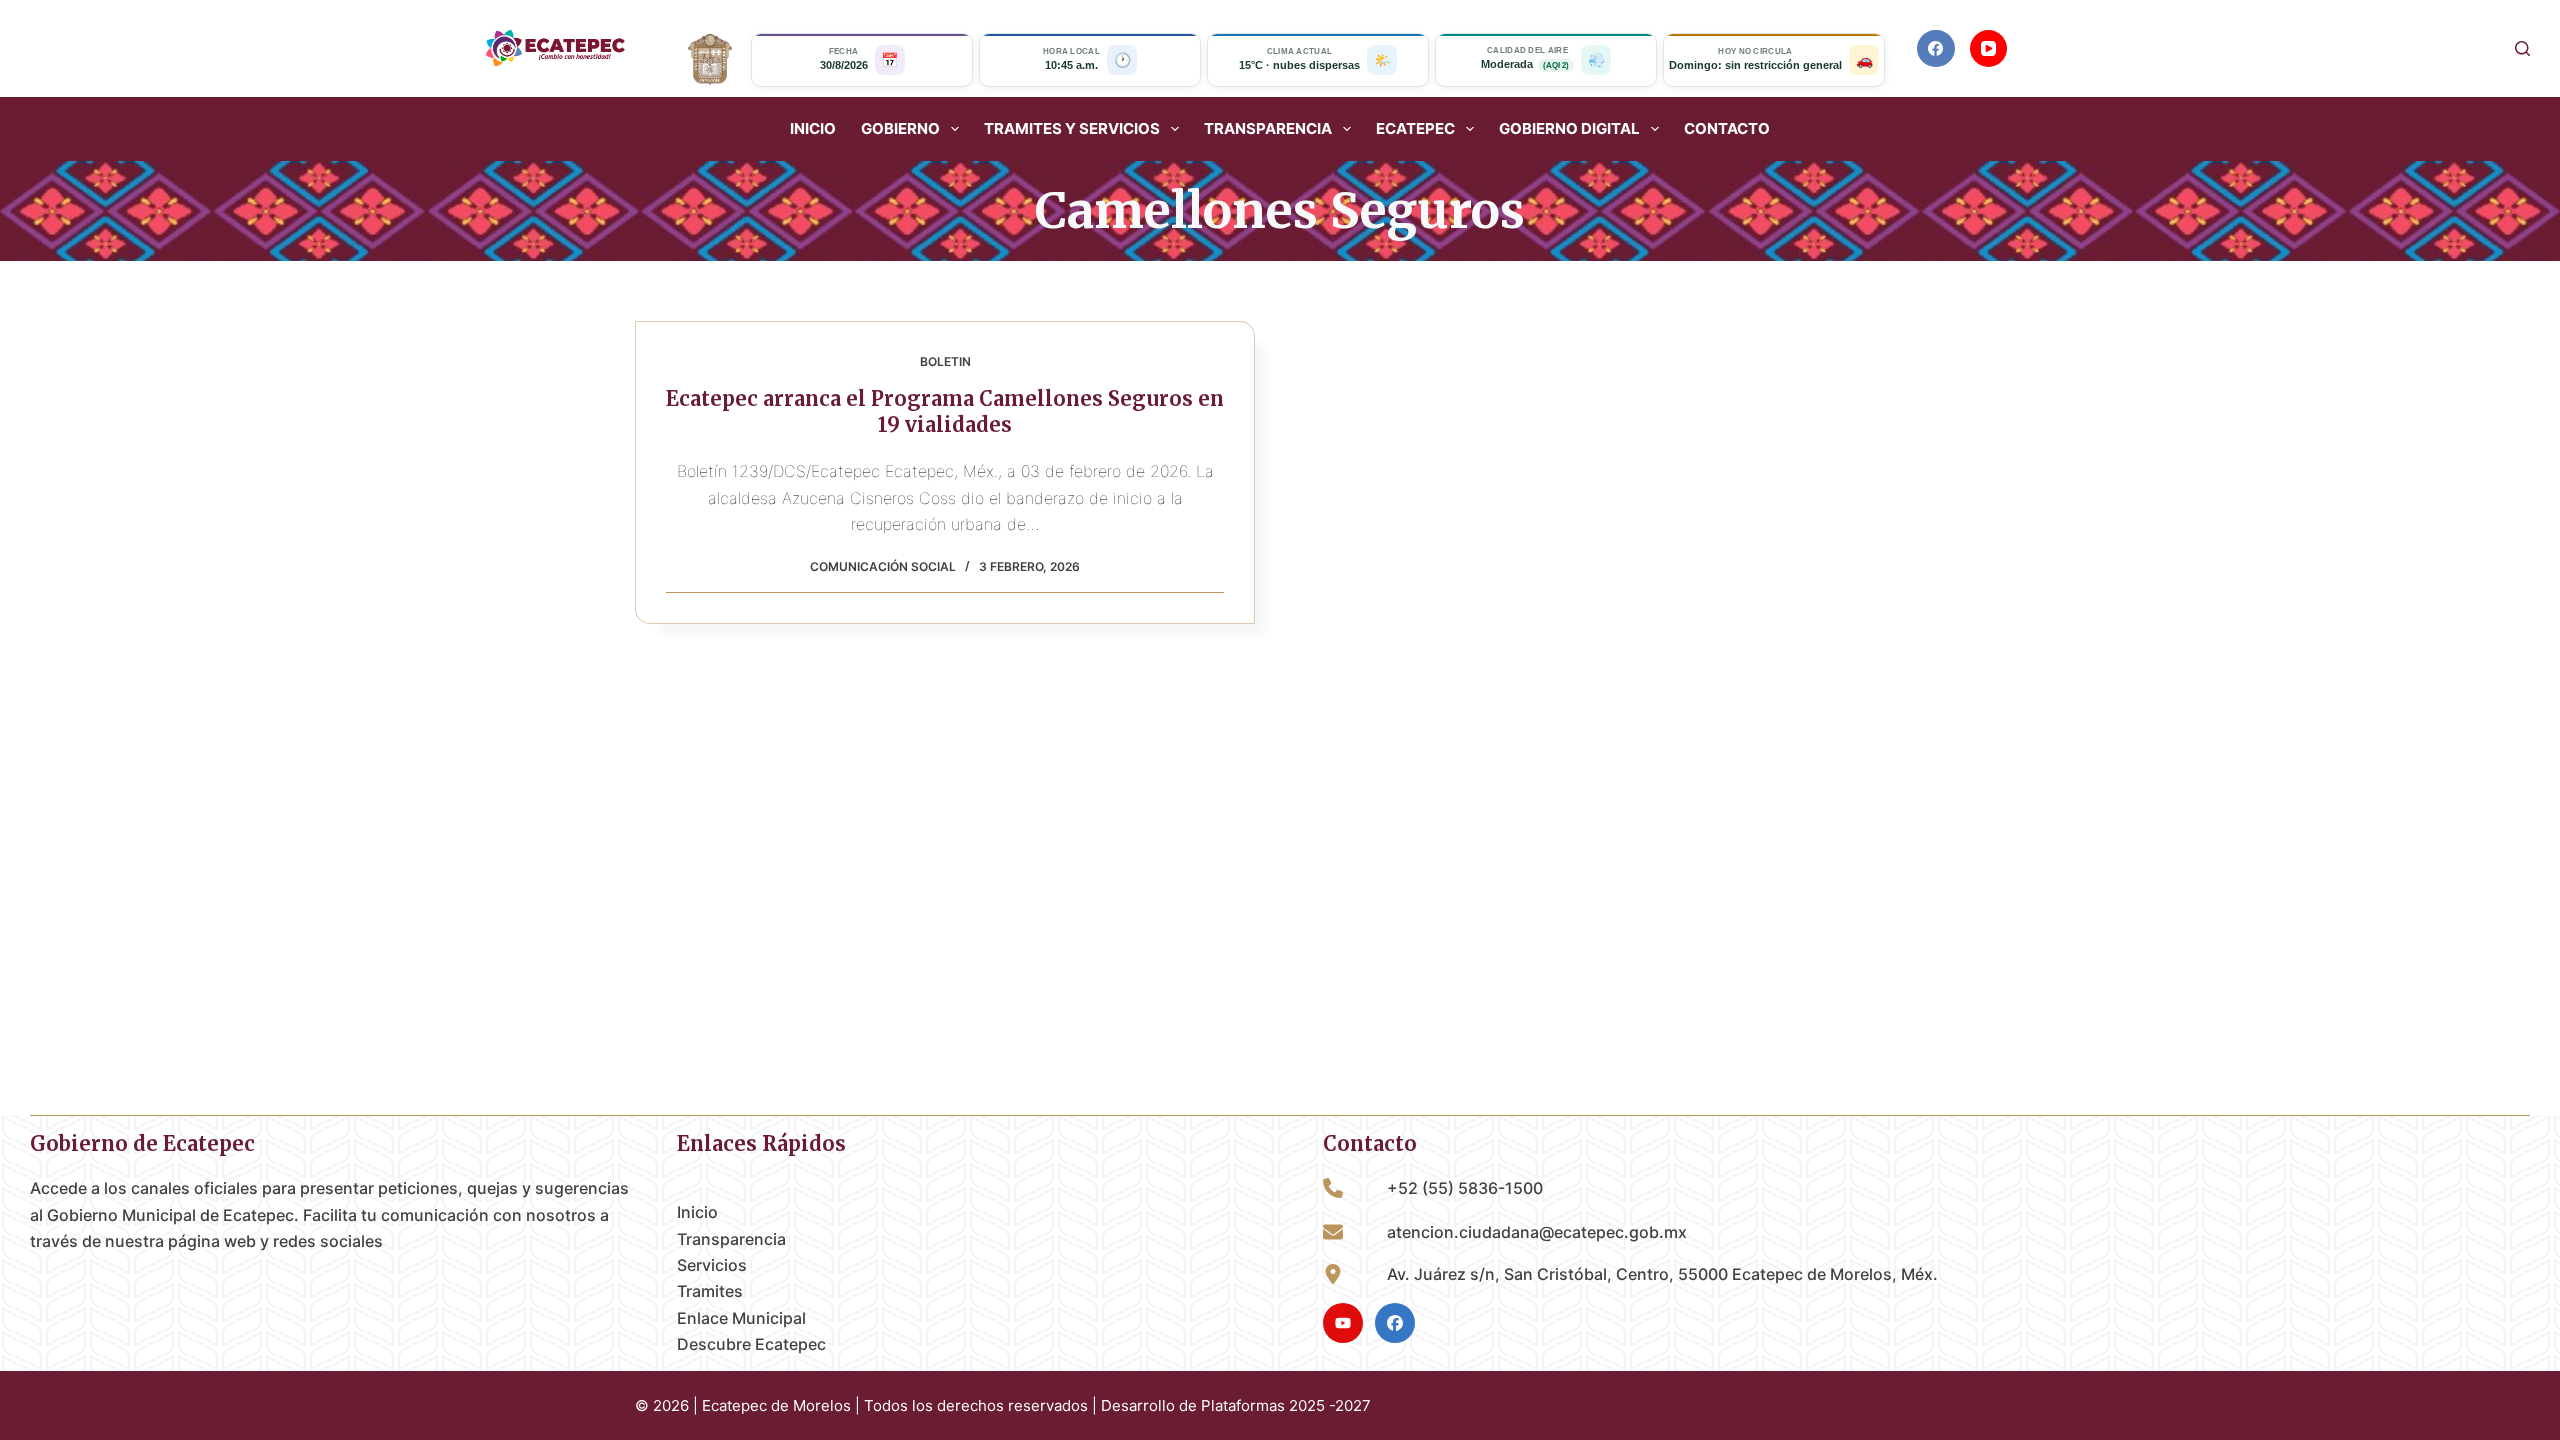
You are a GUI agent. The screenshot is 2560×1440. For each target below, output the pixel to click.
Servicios (712, 1265)
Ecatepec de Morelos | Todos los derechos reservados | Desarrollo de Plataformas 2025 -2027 (1036, 1405)
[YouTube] (1989, 49)
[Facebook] (1936, 49)
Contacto (1727, 129)
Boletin (945, 361)
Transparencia (731, 1239)
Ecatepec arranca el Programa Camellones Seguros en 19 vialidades (945, 411)
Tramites (710, 1291)
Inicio (813, 129)
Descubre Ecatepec (751, 1344)
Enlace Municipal (741, 1318)
